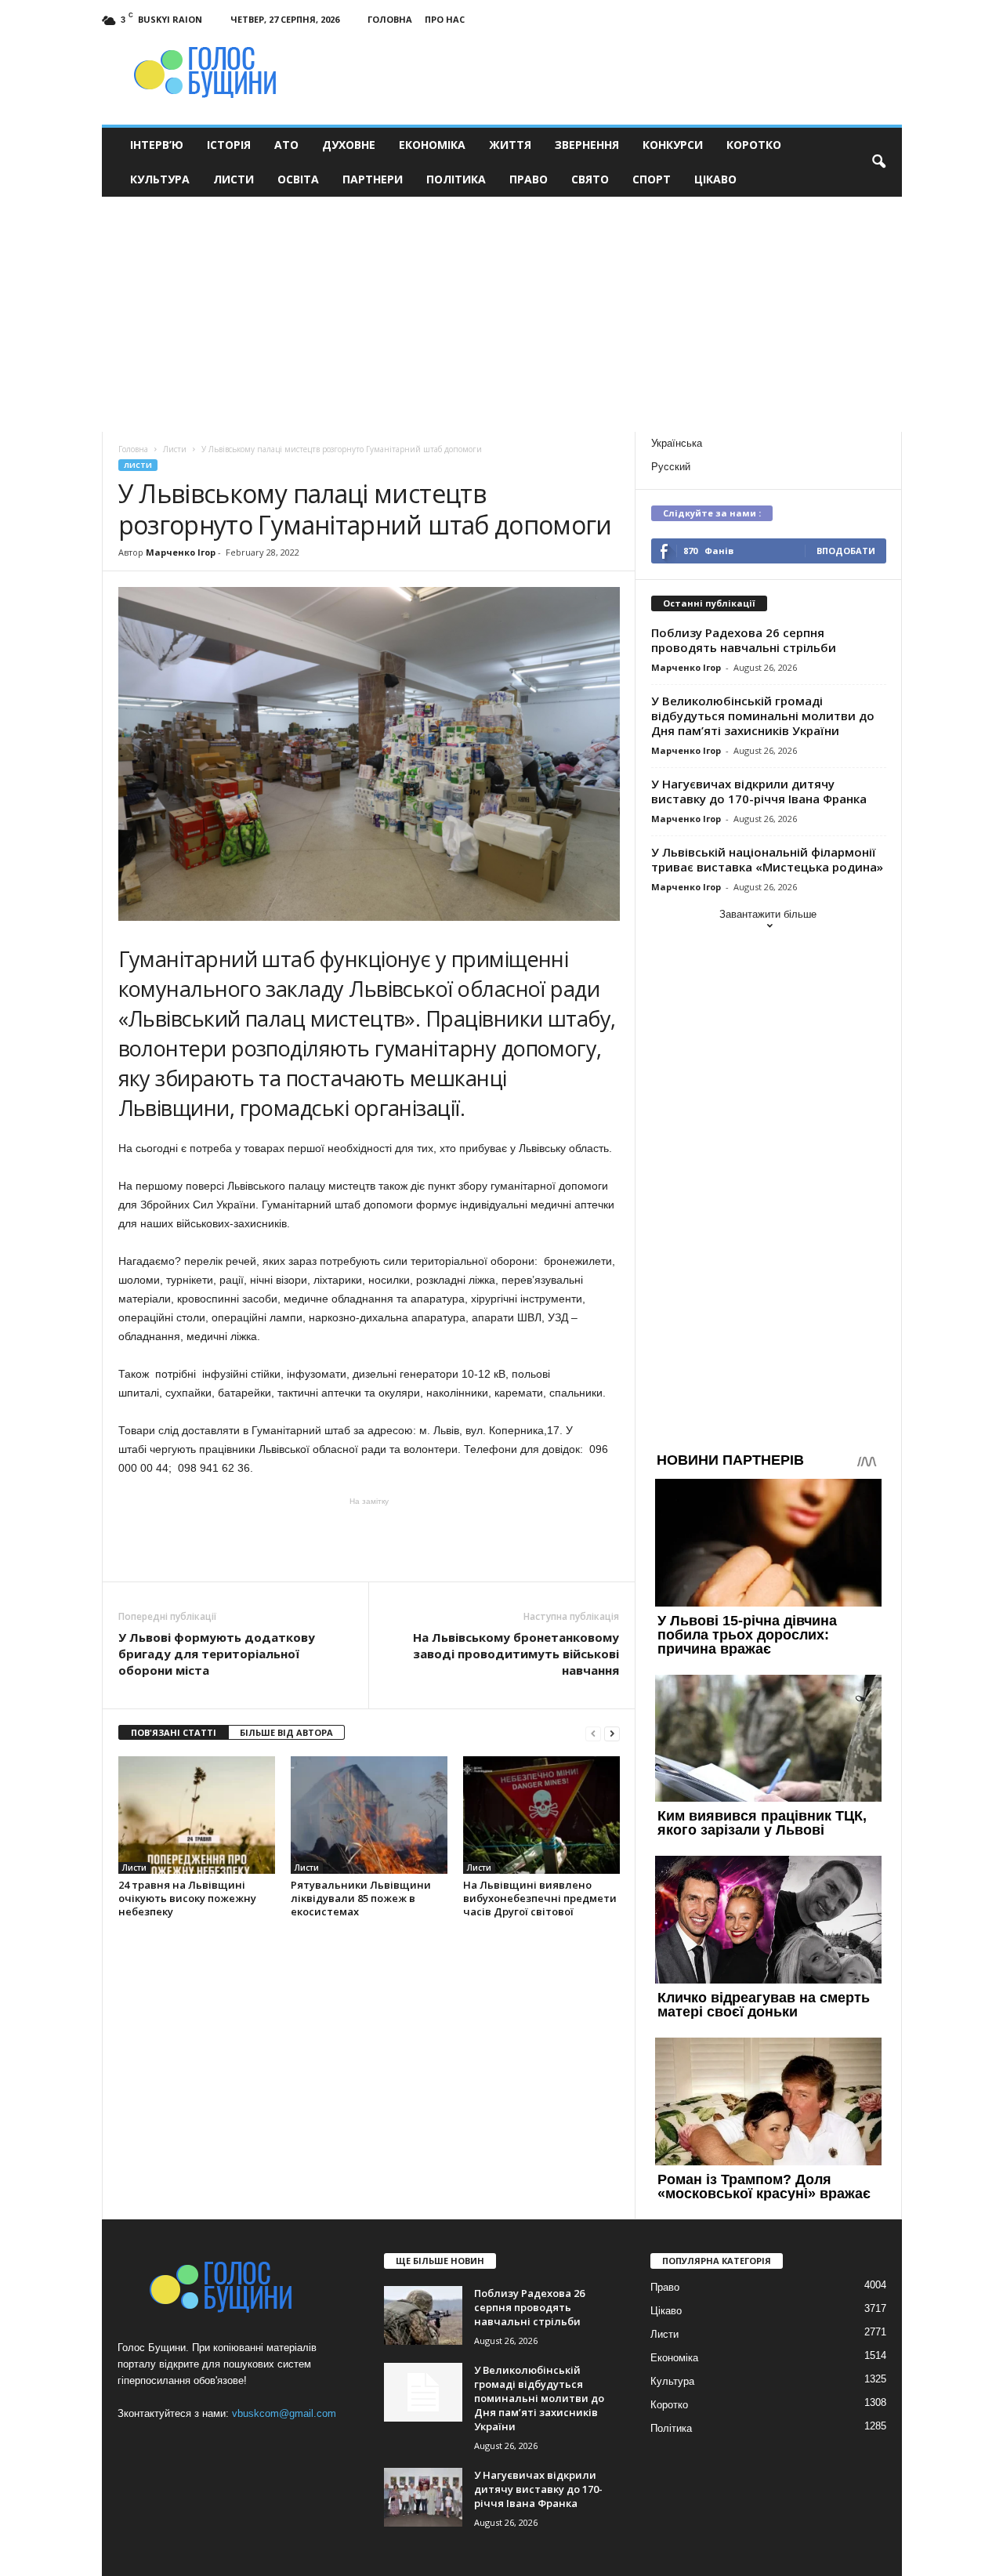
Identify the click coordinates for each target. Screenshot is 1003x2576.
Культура (160, 179)
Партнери (373, 179)
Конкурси (673, 145)
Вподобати (846, 551)
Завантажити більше (768, 914)
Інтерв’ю (157, 145)
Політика (456, 179)
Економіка (432, 145)
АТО (286, 145)
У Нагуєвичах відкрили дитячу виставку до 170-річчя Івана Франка (759, 791)
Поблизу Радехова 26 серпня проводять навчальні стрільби (744, 640)
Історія (229, 145)
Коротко (754, 145)
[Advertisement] (501, 314)
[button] (878, 162)
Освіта (298, 179)
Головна (390, 19)
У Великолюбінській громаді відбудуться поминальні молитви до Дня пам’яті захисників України (763, 716)
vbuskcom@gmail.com (284, 2413)
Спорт (652, 179)
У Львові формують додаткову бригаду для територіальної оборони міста (217, 1654)
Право (529, 179)
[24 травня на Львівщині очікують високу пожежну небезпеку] (197, 1815)
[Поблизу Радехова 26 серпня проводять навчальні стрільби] (423, 2315)
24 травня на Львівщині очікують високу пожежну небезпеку (187, 1898)
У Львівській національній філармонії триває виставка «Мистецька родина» (767, 859)
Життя (510, 145)
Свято (590, 179)
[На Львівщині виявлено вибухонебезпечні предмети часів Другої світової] (541, 1815)
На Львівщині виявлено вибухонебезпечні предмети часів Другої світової (540, 1898)
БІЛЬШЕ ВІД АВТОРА (286, 1732)
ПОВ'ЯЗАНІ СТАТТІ (174, 1732)
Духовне (349, 145)
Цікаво (715, 179)
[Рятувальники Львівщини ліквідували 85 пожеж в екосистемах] (369, 1815)
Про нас (445, 19)
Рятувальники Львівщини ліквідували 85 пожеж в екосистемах (361, 1898)
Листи (234, 179)
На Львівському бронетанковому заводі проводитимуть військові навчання (516, 1654)
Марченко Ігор (181, 552)
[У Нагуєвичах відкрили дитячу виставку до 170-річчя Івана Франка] (423, 2497)
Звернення (587, 145)
